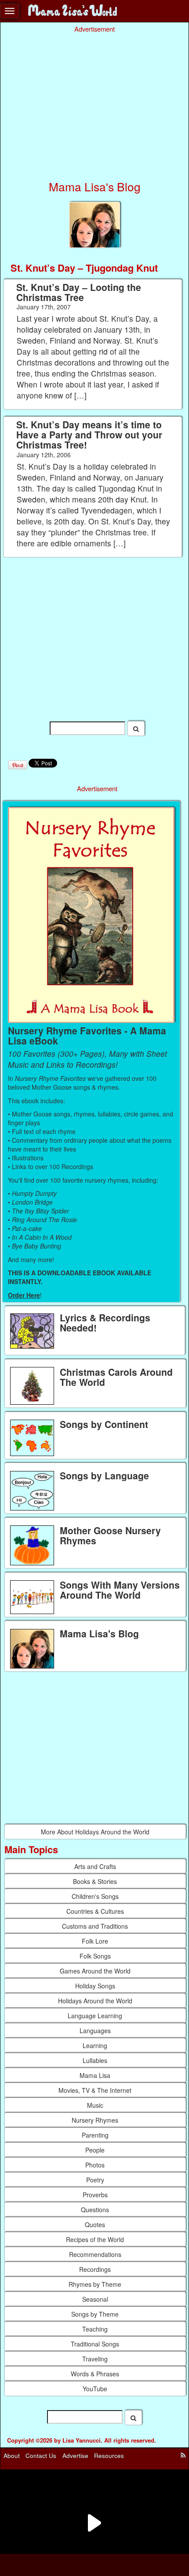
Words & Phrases (95, 2374)
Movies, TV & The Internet (95, 2090)
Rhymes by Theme (95, 2284)
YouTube (95, 2389)
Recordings (95, 2269)
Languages (95, 2031)
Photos (95, 2165)
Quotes (95, 2224)
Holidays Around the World (95, 2001)
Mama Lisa (95, 2075)
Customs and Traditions (95, 1926)
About (12, 2456)
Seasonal (95, 2299)
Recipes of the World (95, 2239)
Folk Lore (95, 1941)
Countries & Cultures (95, 1911)
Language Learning (95, 2016)
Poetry (95, 2180)
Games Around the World (95, 1971)
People (95, 2150)
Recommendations (95, 2254)
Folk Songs (95, 1956)
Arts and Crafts (95, 1866)
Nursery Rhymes (95, 2120)
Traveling (95, 2359)
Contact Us (41, 2456)
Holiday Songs (95, 1986)
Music (95, 2105)
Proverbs (95, 2195)
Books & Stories (95, 1881)
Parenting (95, 2135)
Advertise (75, 2456)
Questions (95, 2210)
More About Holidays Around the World (95, 1832)
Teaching (95, 2329)
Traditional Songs (95, 2344)
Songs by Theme (95, 2314)
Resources (109, 2456)
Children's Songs (95, 1896)
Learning (95, 2045)
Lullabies (95, 2060)
